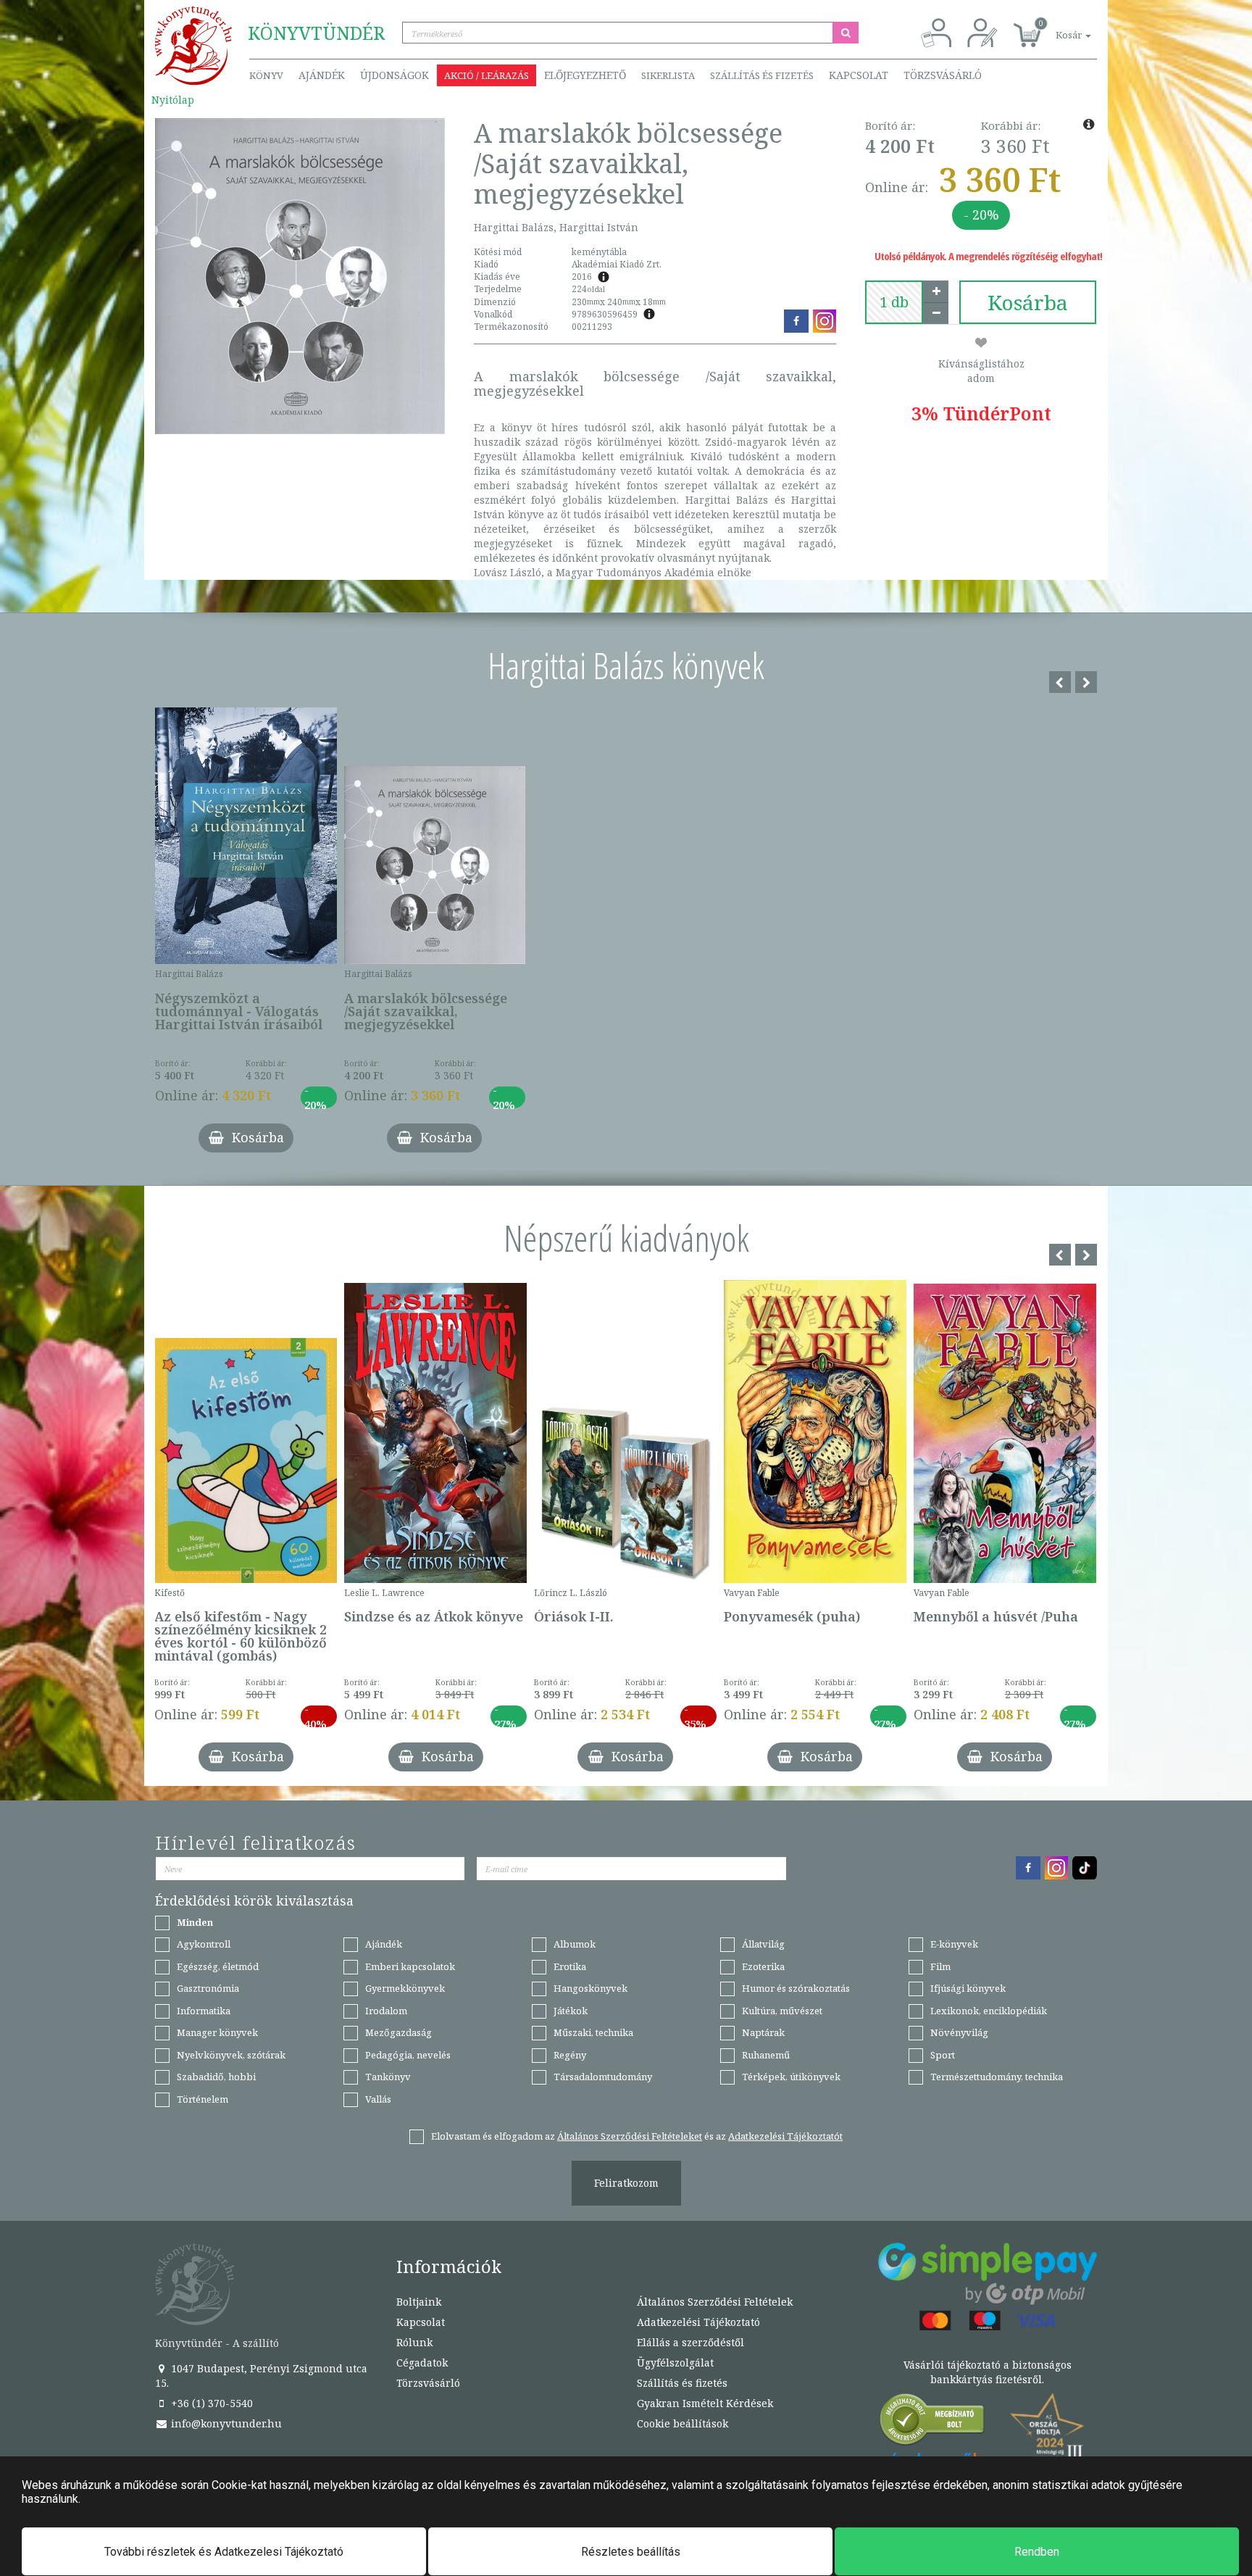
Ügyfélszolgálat (675, 2363)
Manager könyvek (217, 2032)
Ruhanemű (766, 2055)
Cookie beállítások (683, 2423)
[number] (894, 302)
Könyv (266, 75)
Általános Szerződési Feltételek (715, 2302)
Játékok (571, 2011)
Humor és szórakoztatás (796, 1988)
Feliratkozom (626, 2183)
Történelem (203, 2099)
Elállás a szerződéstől (690, 2342)
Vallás (378, 2099)
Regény (570, 2055)
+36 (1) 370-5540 (210, 2403)
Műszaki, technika (593, 2032)
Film (940, 1966)
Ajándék (322, 75)
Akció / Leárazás (487, 75)
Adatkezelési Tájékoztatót (785, 2136)
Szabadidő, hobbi (216, 2077)
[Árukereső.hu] (932, 2423)
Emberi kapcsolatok (410, 1966)
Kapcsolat (859, 75)
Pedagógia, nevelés (408, 2055)
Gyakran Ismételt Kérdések (705, 2403)
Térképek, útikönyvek (791, 2077)
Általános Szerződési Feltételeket (630, 2136)
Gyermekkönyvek (405, 1988)
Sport (943, 2055)
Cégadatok (422, 2363)
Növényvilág (959, 2032)
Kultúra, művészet (782, 2011)
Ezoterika (763, 1966)
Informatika (204, 2011)
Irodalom (386, 2011)
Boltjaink (419, 2302)
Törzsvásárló (943, 75)
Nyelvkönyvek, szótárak (231, 2055)
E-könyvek (954, 1944)
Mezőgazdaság (398, 2032)
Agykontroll (204, 1944)
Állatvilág (763, 1944)
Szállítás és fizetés (762, 75)
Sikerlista (668, 75)
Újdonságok (395, 75)
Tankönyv (388, 2077)
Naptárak (763, 2032)
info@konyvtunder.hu (225, 2423)
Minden (195, 1922)
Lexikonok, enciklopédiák (989, 2011)
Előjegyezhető (585, 75)
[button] (1057, 27)
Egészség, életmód (218, 1966)
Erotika (570, 1966)
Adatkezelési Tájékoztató (698, 2322)
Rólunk (414, 2342)
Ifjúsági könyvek (968, 1988)
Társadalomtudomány (603, 2077)
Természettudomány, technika (997, 2077)
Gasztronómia (208, 1988)
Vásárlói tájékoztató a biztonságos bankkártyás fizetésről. (988, 2372)
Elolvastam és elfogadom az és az (637, 2136)
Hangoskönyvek (590, 1988)
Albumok (575, 1944)
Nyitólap (173, 100)
